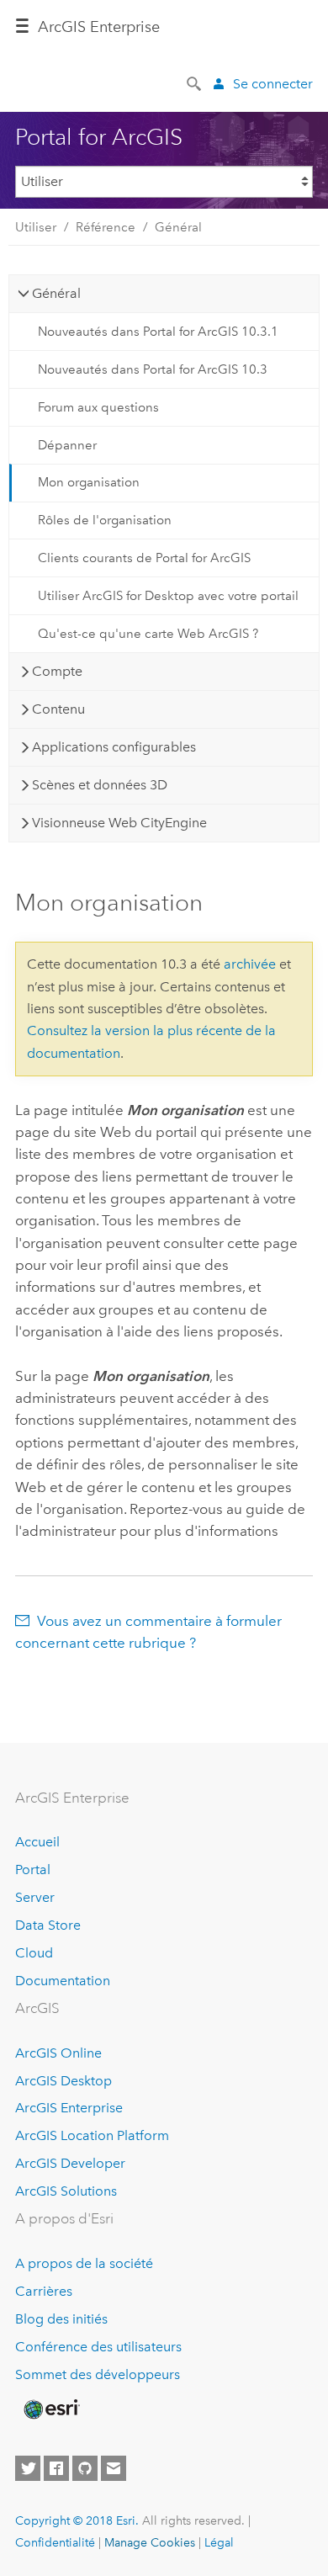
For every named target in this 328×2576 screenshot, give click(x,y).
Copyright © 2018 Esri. (77, 2520)
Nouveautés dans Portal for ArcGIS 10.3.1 (158, 332)
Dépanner (67, 445)
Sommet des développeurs (98, 2374)
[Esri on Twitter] (28, 2468)
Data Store (48, 1925)
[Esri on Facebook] (56, 2468)
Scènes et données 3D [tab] (100, 785)
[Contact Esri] (114, 2468)
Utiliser (36, 227)
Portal (33, 1870)
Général (178, 227)
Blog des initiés (61, 2319)
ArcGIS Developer (70, 2163)
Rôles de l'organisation (105, 520)
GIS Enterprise (99, 27)
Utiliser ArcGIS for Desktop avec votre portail (168, 596)
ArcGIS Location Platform (92, 2135)
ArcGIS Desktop (63, 2081)
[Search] (195, 82)
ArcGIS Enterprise (69, 2108)
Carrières (44, 2291)
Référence (106, 227)
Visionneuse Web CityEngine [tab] (119, 823)
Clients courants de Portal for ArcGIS (144, 558)
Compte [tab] (57, 671)
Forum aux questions (98, 407)
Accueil (37, 1842)
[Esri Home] (50, 2409)
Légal (219, 2542)
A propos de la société (84, 2263)
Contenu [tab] (58, 709)
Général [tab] (56, 293)
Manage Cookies (150, 2542)
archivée (250, 964)
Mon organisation (89, 482)
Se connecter (273, 84)
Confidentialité (55, 2542)
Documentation (63, 1981)
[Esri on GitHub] (85, 2468)
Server (35, 1897)
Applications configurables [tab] (114, 747)
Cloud (34, 1953)
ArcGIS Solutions (66, 2191)
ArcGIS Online (58, 2053)
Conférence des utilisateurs (98, 2347)
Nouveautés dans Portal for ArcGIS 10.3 (153, 369)
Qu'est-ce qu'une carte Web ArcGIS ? (148, 634)
